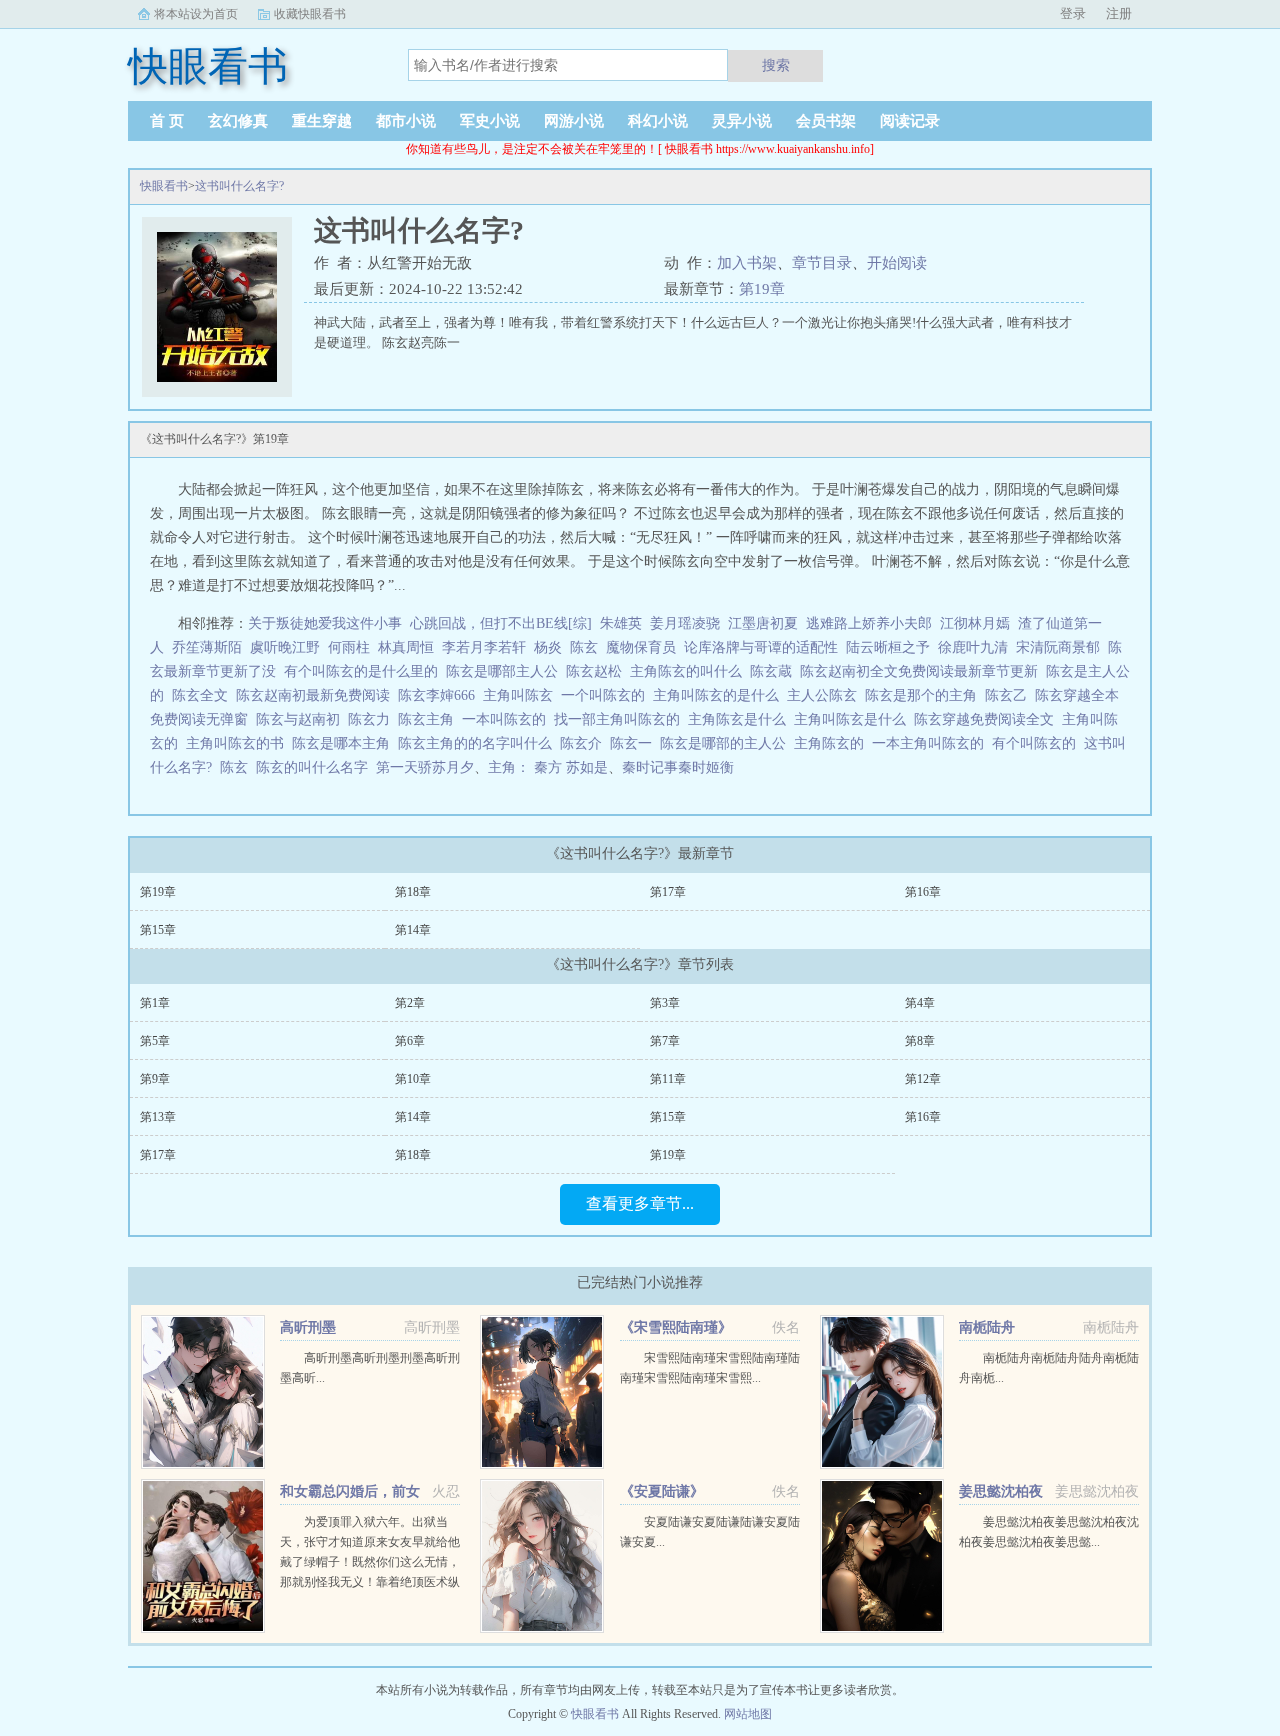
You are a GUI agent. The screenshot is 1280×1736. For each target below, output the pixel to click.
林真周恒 (406, 647)
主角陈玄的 (833, 743)
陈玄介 (585, 743)
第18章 (413, 892)
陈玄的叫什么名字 (316, 767)
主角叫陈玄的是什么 (720, 695)
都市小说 (406, 121)
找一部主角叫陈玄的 (621, 719)
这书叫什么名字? (239, 186)
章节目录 (822, 263)
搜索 (776, 65)
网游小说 (574, 121)
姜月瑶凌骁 (685, 623)
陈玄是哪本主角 (345, 743)
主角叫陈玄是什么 (854, 719)
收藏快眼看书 (310, 14)
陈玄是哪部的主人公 (727, 743)
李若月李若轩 (484, 647)
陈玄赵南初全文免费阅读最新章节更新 (923, 671)
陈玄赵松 (598, 671)
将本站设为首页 (196, 14)
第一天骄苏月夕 (425, 767)
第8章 (920, 1041)
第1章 (155, 1003)
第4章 (920, 1003)
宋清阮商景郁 (1058, 647)
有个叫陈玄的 (1038, 743)
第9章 (155, 1079)
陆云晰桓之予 (888, 647)
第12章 (923, 1079)
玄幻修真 (238, 121)
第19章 (762, 289)
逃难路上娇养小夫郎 (869, 623)
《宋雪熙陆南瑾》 (676, 1327)
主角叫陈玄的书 (239, 743)
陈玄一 (635, 743)
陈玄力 (373, 719)
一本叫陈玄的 (508, 719)
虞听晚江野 (285, 647)
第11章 (668, 1079)
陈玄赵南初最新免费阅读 (317, 695)
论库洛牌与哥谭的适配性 (761, 647)
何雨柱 (349, 647)
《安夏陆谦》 (662, 1491)
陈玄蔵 (775, 671)
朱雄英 (621, 623)
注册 (1119, 13)
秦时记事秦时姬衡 (678, 767)
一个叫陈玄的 (607, 695)
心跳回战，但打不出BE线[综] (501, 623)
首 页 (167, 121)
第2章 (410, 1003)
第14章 (413, 930)
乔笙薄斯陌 (207, 647)
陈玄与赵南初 (302, 719)
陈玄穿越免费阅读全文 (988, 719)
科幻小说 (658, 121)
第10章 (413, 1079)
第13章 (158, 1117)
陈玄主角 (430, 719)
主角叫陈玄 (522, 695)
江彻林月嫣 (975, 623)
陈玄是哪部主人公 (506, 671)
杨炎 (548, 647)
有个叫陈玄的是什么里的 (365, 671)
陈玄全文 (204, 695)
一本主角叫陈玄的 (932, 743)
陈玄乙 (1010, 695)
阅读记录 (910, 121)
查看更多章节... (640, 1203)
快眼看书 (164, 186)
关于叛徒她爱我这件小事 (325, 623)
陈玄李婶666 (440, 695)
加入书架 (747, 263)
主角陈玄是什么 (741, 719)
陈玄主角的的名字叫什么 (479, 743)
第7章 (665, 1041)
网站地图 (748, 1714)
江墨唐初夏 (763, 623)
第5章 (155, 1041)
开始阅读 (897, 263)
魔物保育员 (641, 647)
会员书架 (826, 121)
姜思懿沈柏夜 (1001, 1491)
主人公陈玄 (826, 695)
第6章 (410, 1041)
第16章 (923, 892)
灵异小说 (742, 121)
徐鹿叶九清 (973, 647)
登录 (1073, 13)
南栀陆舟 (987, 1327)
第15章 (158, 930)
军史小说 (490, 121)
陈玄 (584, 647)
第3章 (665, 1003)
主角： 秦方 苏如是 (548, 767)
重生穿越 (322, 121)
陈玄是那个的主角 (925, 695)
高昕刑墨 (308, 1327)
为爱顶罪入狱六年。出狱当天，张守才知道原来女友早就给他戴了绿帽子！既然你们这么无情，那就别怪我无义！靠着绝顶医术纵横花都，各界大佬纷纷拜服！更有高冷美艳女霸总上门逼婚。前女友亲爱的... (370, 1582)
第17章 (668, 892)
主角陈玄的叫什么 (690, 671)
